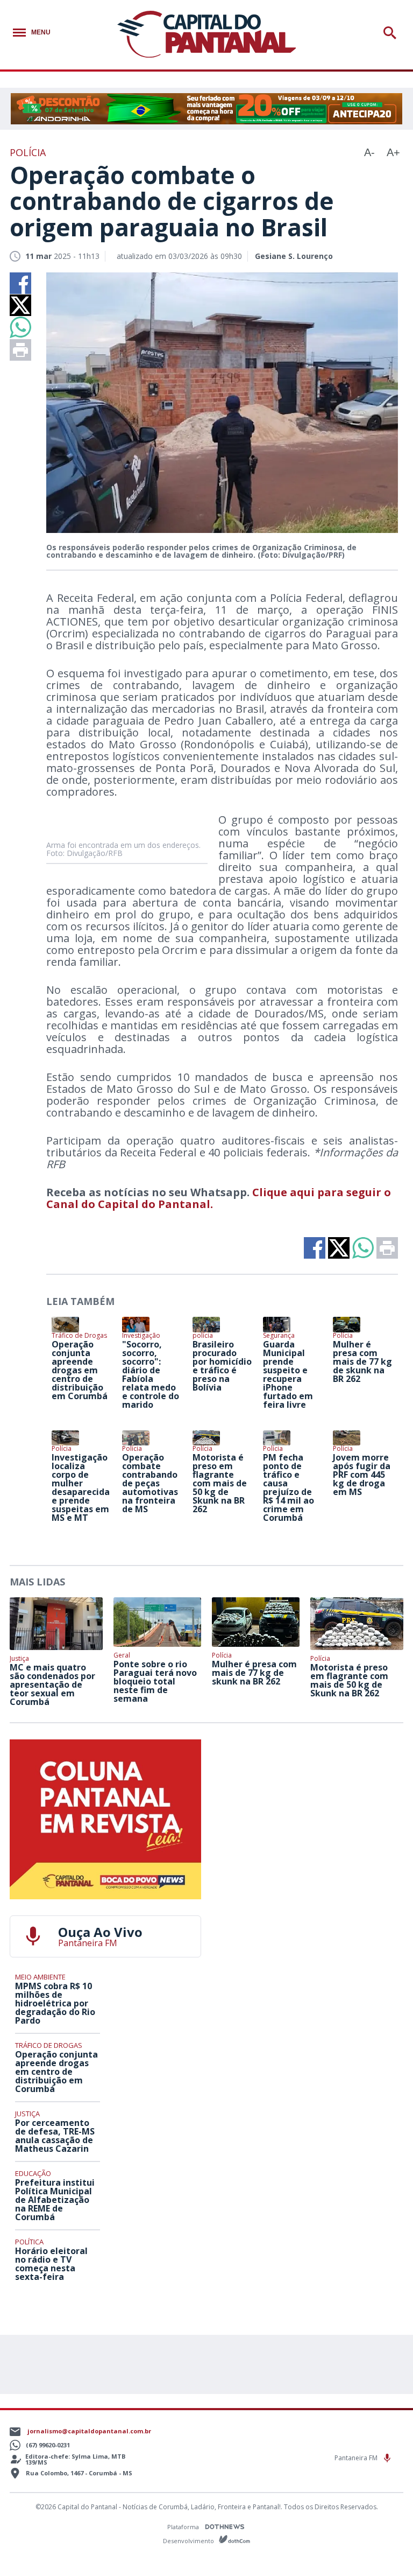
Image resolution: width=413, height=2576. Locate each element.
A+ (393, 152)
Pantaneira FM (357, 2458)
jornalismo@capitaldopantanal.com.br (89, 2431)
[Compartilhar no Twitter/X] (20, 305)
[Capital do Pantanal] (207, 35)
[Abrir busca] (392, 33)
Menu (41, 32)
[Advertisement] (308, 1807)
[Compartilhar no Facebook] (20, 283)
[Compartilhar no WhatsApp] (20, 327)
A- (369, 152)
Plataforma (184, 2527)
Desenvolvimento (189, 2540)
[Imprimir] (20, 350)
